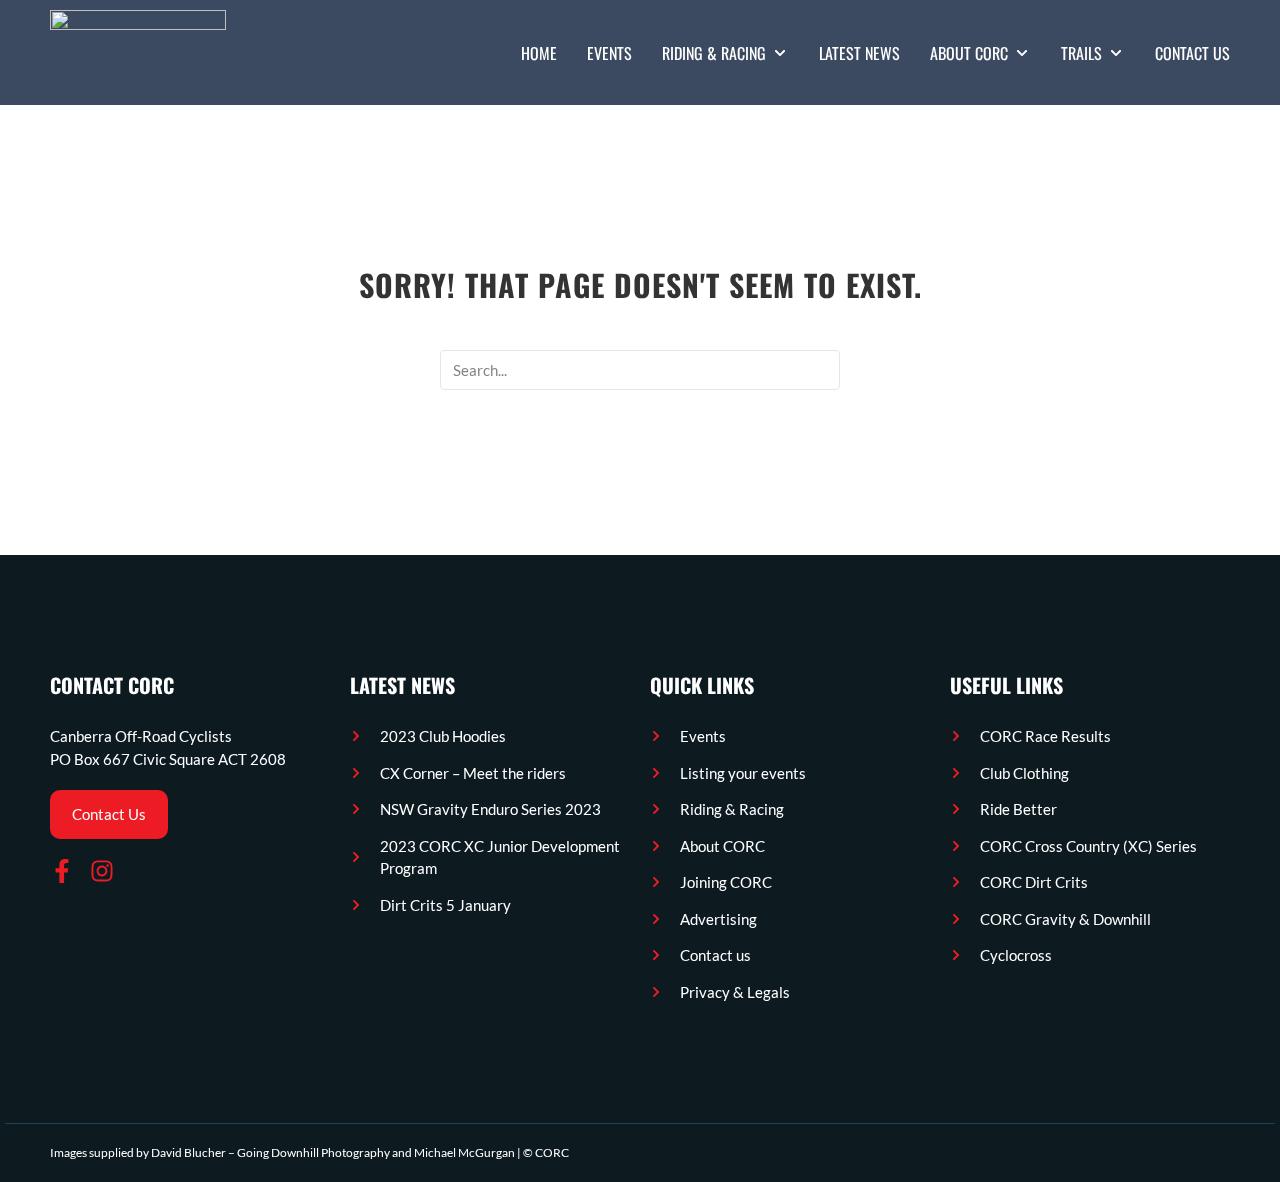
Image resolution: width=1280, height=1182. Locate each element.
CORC (552, 1152)
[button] (725, 53)
